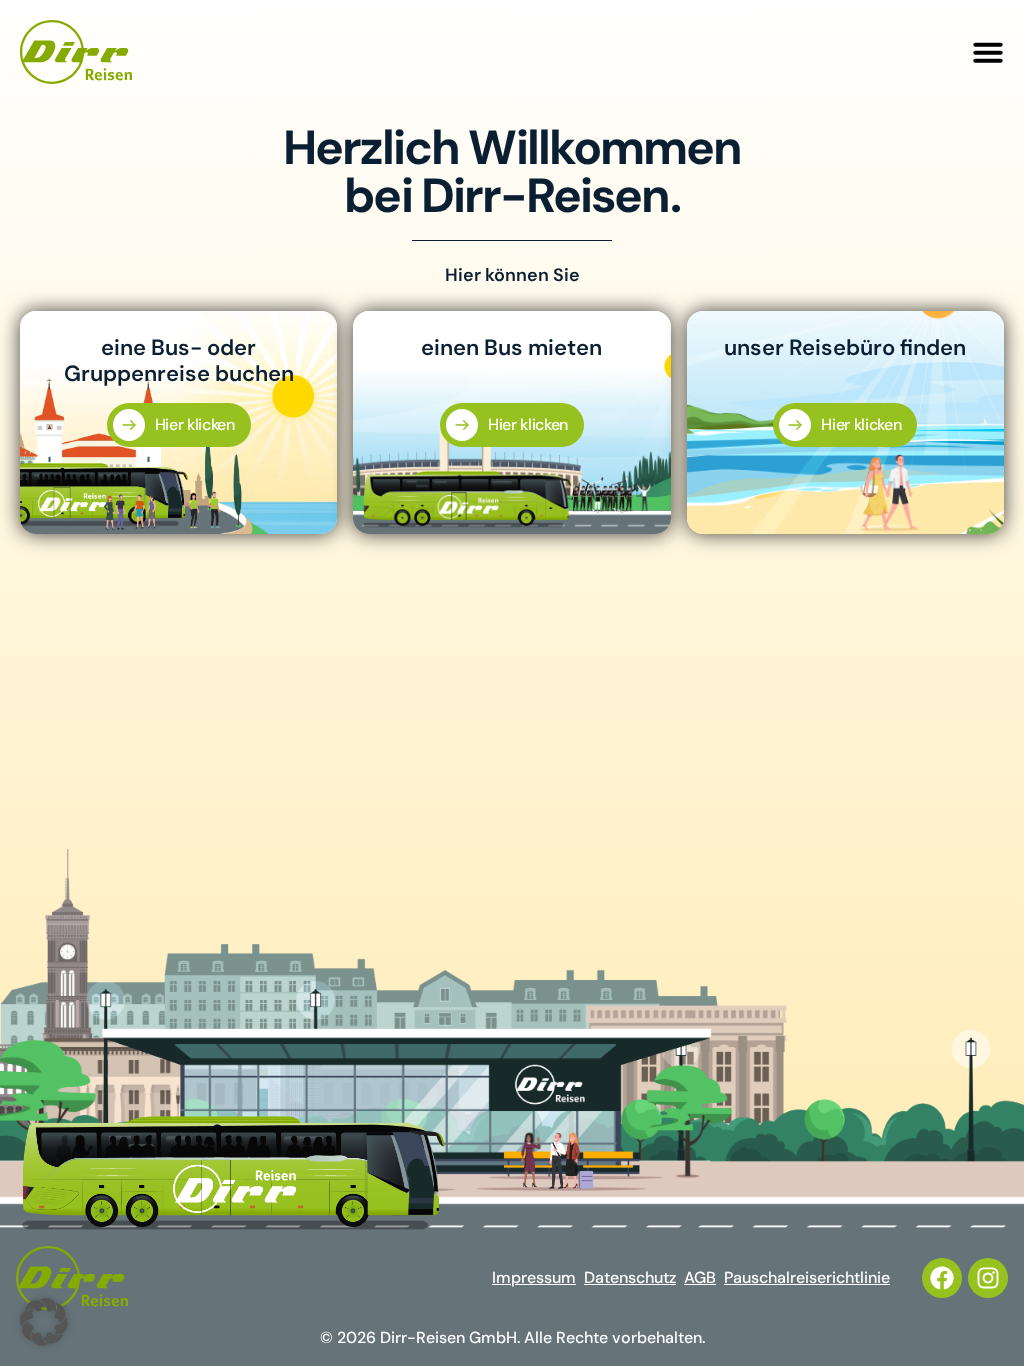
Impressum (534, 1277)
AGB (700, 1277)
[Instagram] (988, 1278)
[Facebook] (942, 1278)
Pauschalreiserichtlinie (807, 1277)
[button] (988, 52)
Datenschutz (630, 1277)
